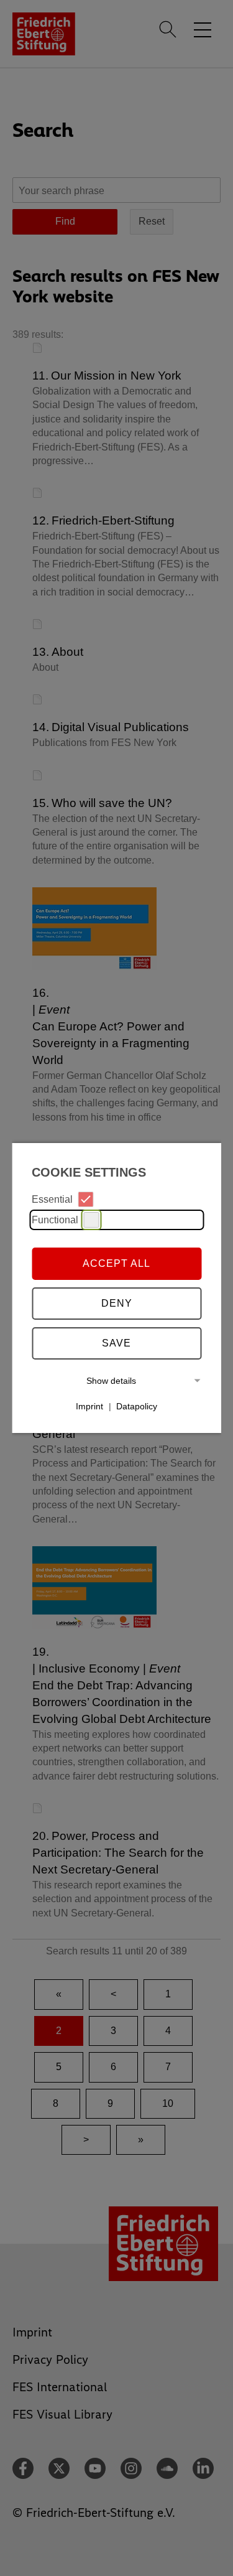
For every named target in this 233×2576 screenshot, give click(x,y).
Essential (52, 1199)
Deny (117, 1303)
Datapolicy (137, 1406)
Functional (55, 1220)
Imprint (89, 1406)
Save (116, 1343)
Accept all (116, 1263)
